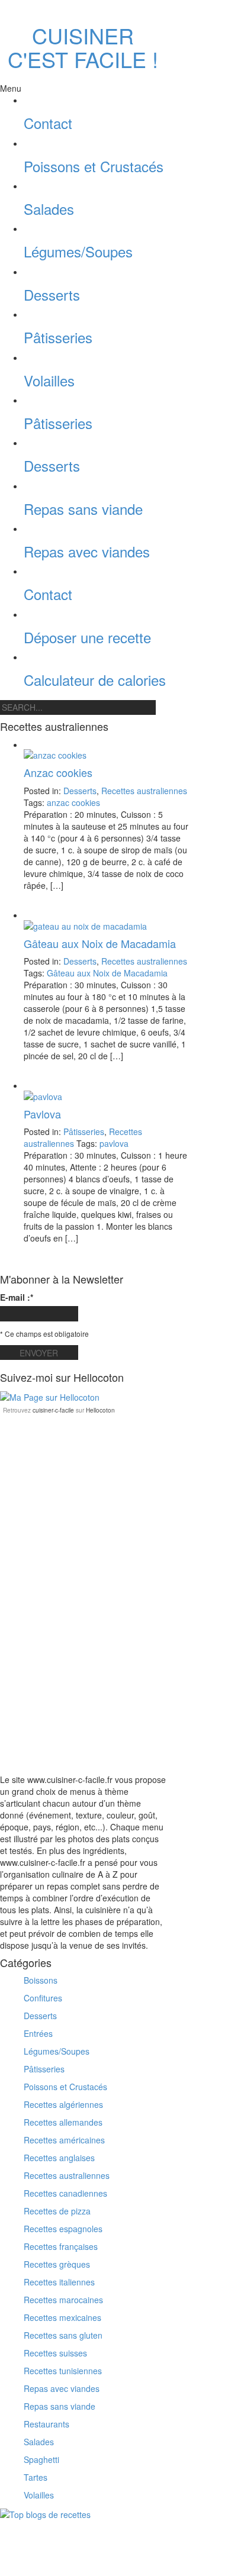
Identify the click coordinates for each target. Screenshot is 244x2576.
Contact (48, 123)
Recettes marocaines (63, 2300)
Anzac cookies (58, 772)
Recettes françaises (61, 2246)
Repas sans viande (83, 509)
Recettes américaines (64, 2140)
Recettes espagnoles (63, 2229)
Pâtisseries (58, 337)
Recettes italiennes (59, 2282)
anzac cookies (73, 802)
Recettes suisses (55, 2353)
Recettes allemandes (63, 2122)
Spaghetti (41, 2459)
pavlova (114, 1143)
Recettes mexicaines (62, 2317)
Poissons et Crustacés (94, 166)
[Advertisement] (89, 1491)
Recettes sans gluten (63, 2335)
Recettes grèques (57, 2264)
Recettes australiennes (144, 791)
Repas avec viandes (87, 551)
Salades (49, 209)
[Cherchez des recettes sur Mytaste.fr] (45, 2513)
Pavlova (42, 1114)
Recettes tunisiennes (63, 2371)
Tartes (36, 2477)
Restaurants (46, 2424)
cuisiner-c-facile (53, 1410)
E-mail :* (17, 1297)
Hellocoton (100, 1410)
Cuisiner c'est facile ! (83, 47)
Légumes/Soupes (78, 251)
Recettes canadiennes (65, 2193)
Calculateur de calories (95, 680)
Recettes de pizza (57, 2211)
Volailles (49, 380)
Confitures (43, 1998)
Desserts (52, 294)
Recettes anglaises (59, 2158)
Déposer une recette (87, 637)
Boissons (41, 1980)
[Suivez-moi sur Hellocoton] (50, 1395)
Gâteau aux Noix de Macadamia (100, 943)
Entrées (38, 2033)
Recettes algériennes (63, 2104)
